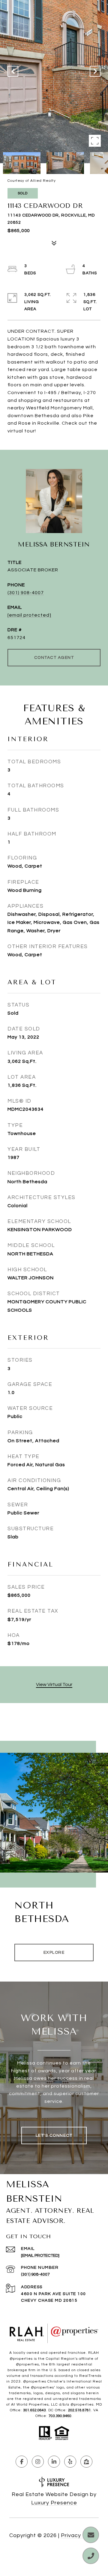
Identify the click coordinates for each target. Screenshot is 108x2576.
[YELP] (70, 2462)
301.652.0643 (34, 2410)
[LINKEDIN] (54, 2462)
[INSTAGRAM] (38, 2462)
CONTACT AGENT (54, 658)
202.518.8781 (79, 2410)
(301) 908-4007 (26, 593)
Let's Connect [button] (54, 2135)
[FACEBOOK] (22, 2462)
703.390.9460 (60, 2416)
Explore (54, 1953)
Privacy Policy (80, 2535)
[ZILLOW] (86, 2462)
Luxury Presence (54, 2503)
